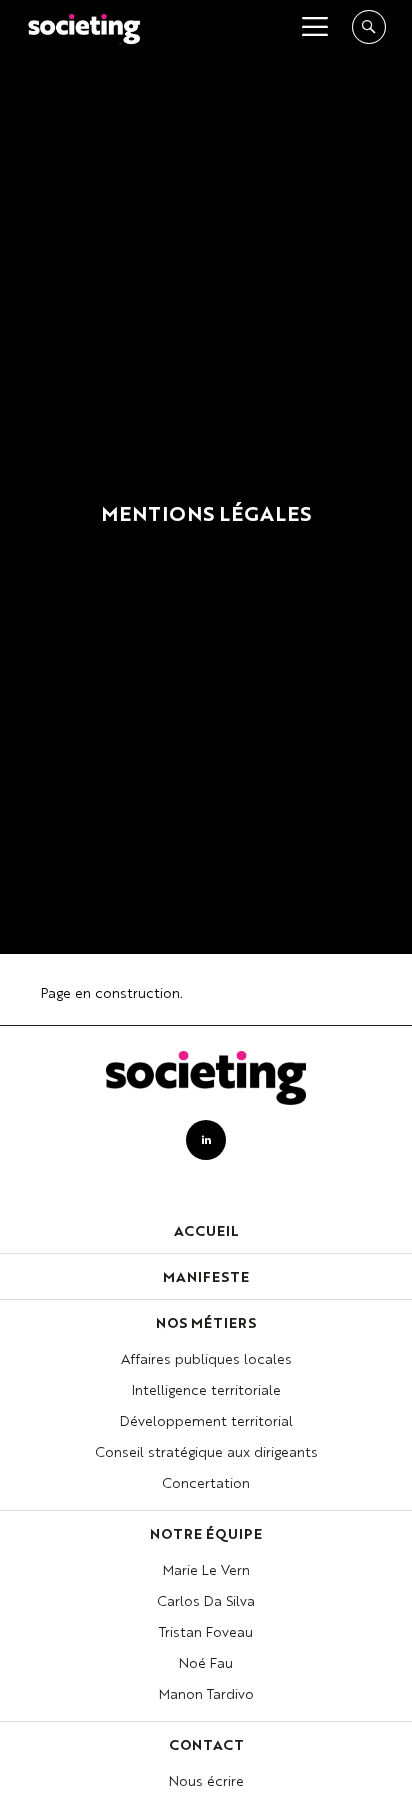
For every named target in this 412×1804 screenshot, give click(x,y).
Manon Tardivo (206, 1695)
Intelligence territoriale (206, 1391)
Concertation (206, 1484)
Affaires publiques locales (206, 1360)
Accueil (206, 1232)
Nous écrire (206, 1782)
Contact (206, 1746)
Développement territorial (206, 1422)
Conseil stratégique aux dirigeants (206, 1453)
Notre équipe (206, 1535)
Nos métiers (206, 1324)
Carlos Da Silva (206, 1602)
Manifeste (206, 1278)
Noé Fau (206, 1664)
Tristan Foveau (206, 1633)
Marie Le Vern (206, 1571)
